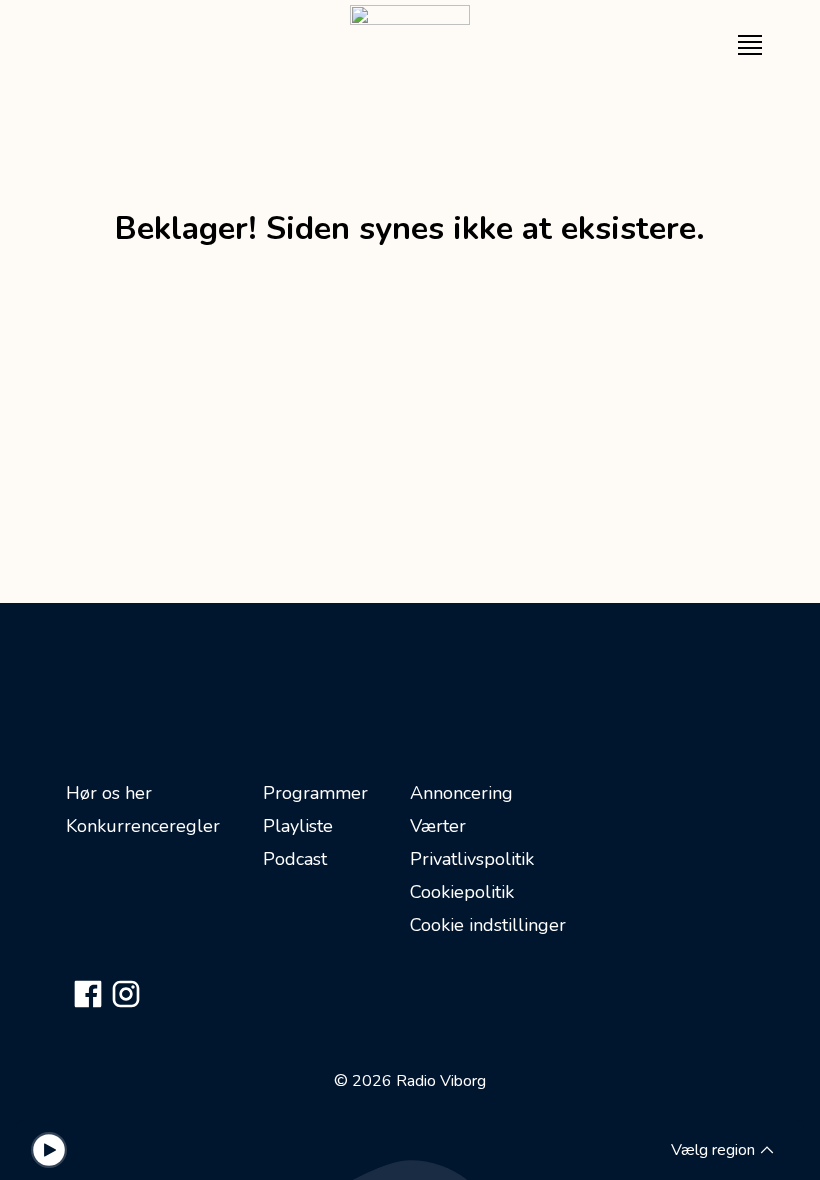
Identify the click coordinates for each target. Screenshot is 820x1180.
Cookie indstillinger (488, 925)
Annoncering (461, 793)
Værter (438, 826)
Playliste (298, 826)
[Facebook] (88, 994)
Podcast (295, 859)
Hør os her (109, 793)
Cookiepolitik (462, 892)
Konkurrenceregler (143, 826)
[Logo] (410, 45)
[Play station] (49, 1150)
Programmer (315, 793)
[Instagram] (126, 994)
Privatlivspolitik (472, 859)
